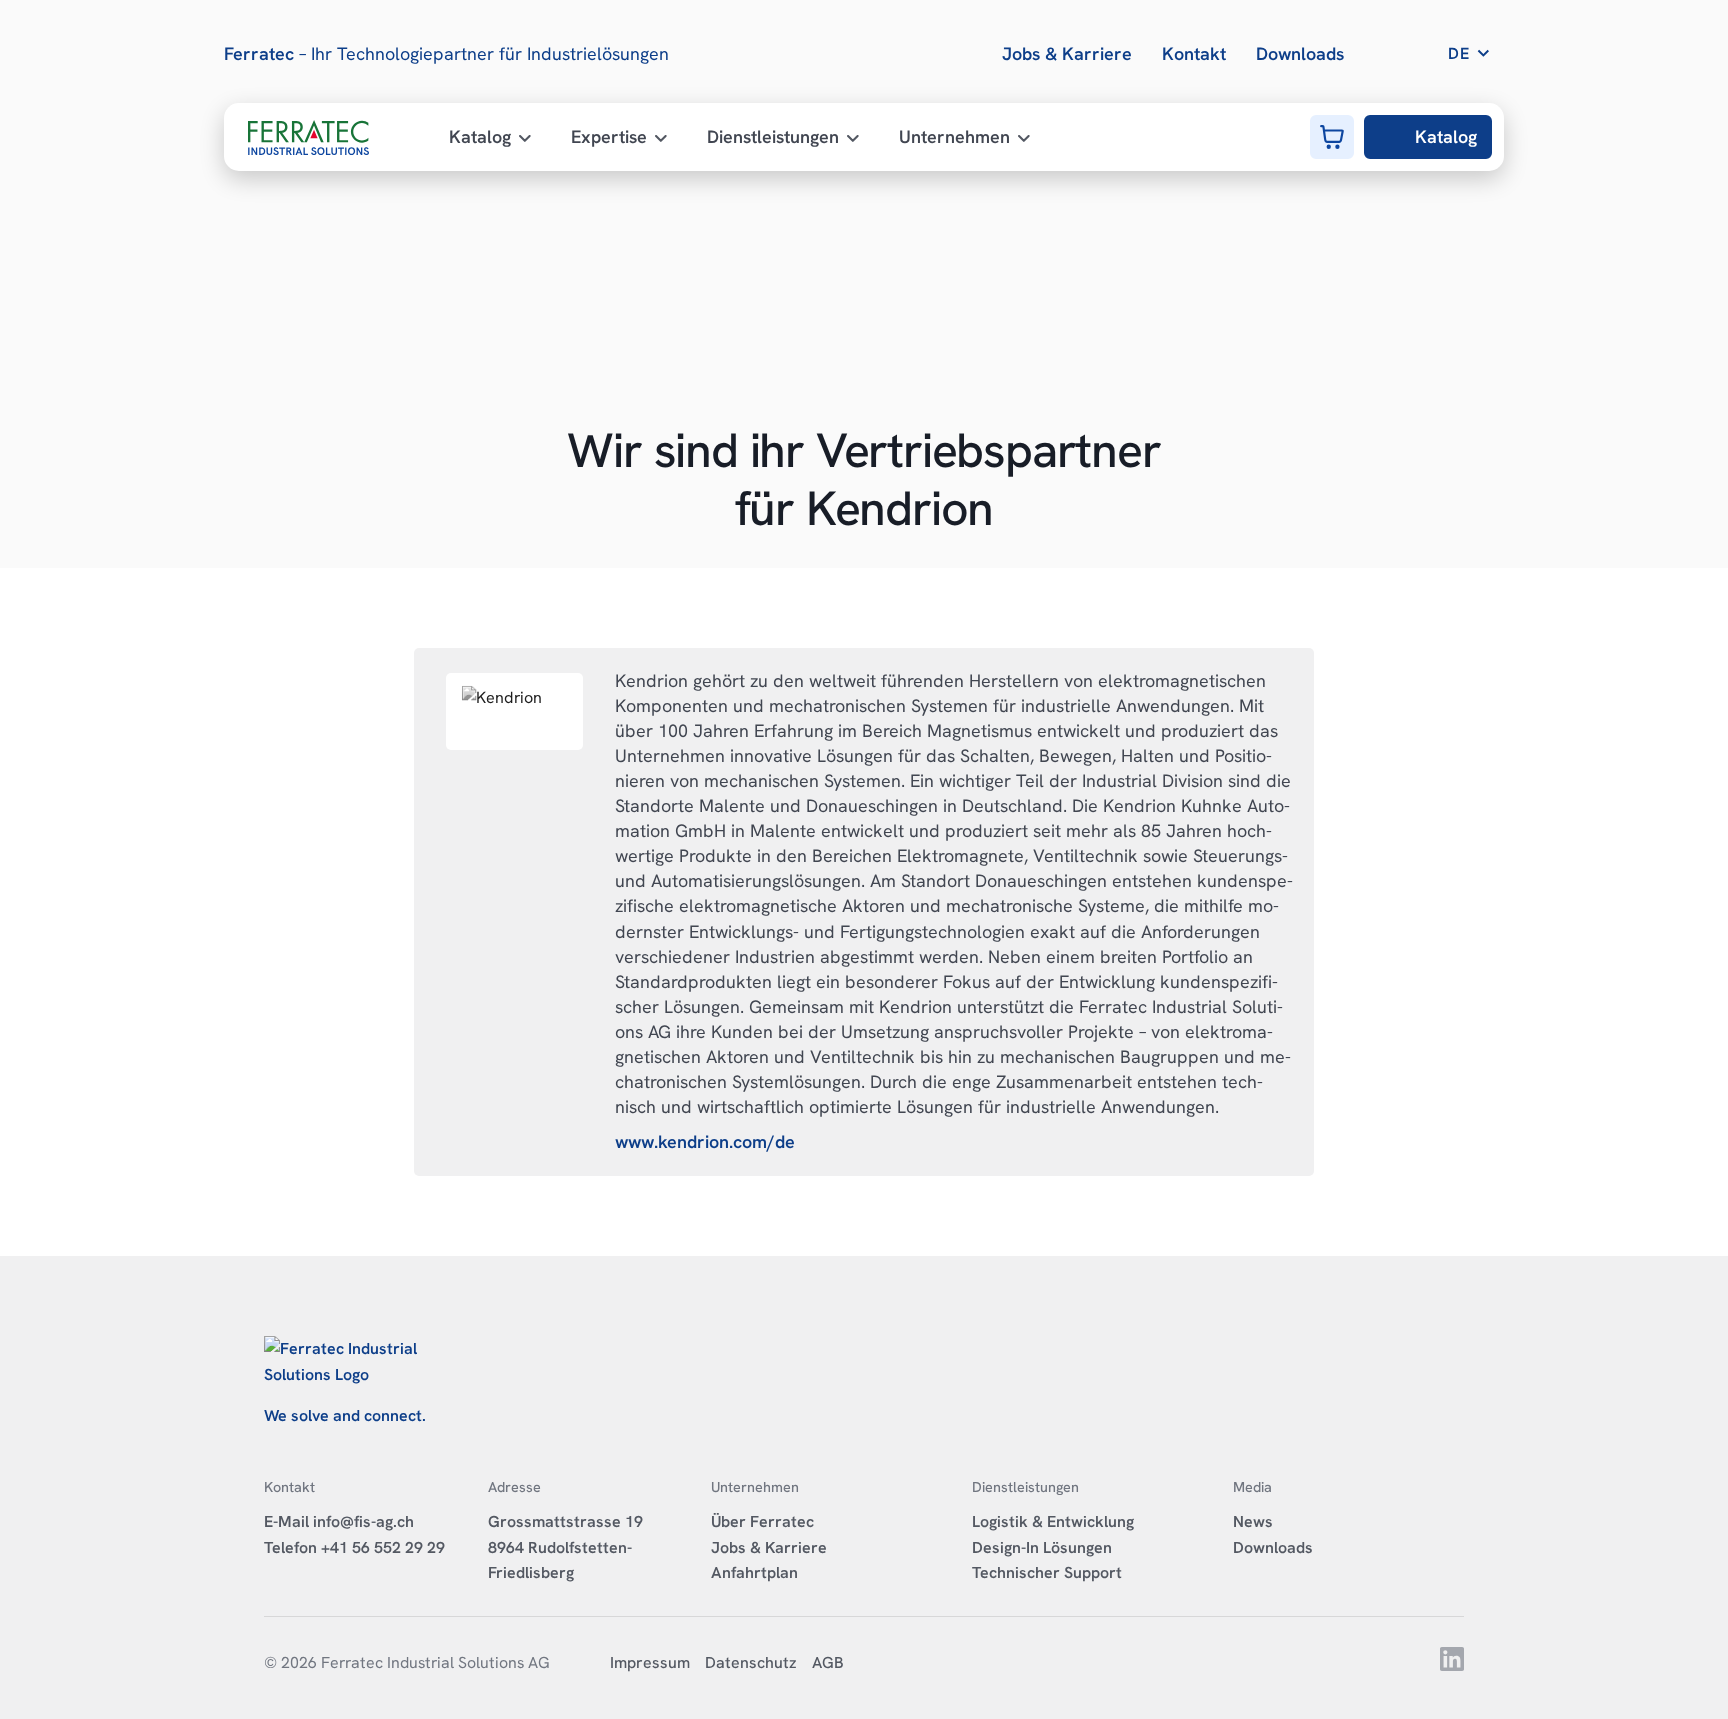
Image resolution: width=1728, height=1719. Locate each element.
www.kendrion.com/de (705, 1141)
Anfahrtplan (754, 1572)
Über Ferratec (762, 1521)
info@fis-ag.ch (363, 1521)
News (1253, 1521)
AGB (828, 1662)
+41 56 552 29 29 (383, 1547)
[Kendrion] (514, 711)
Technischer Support (1047, 1572)
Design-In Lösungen (1042, 1547)
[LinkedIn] (1451, 1665)
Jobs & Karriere (769, 1547)
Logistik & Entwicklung (1053, 1521)
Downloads (1273, 1547)
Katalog (1446, 136)
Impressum (650, 1662)
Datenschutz (751, 1662)
